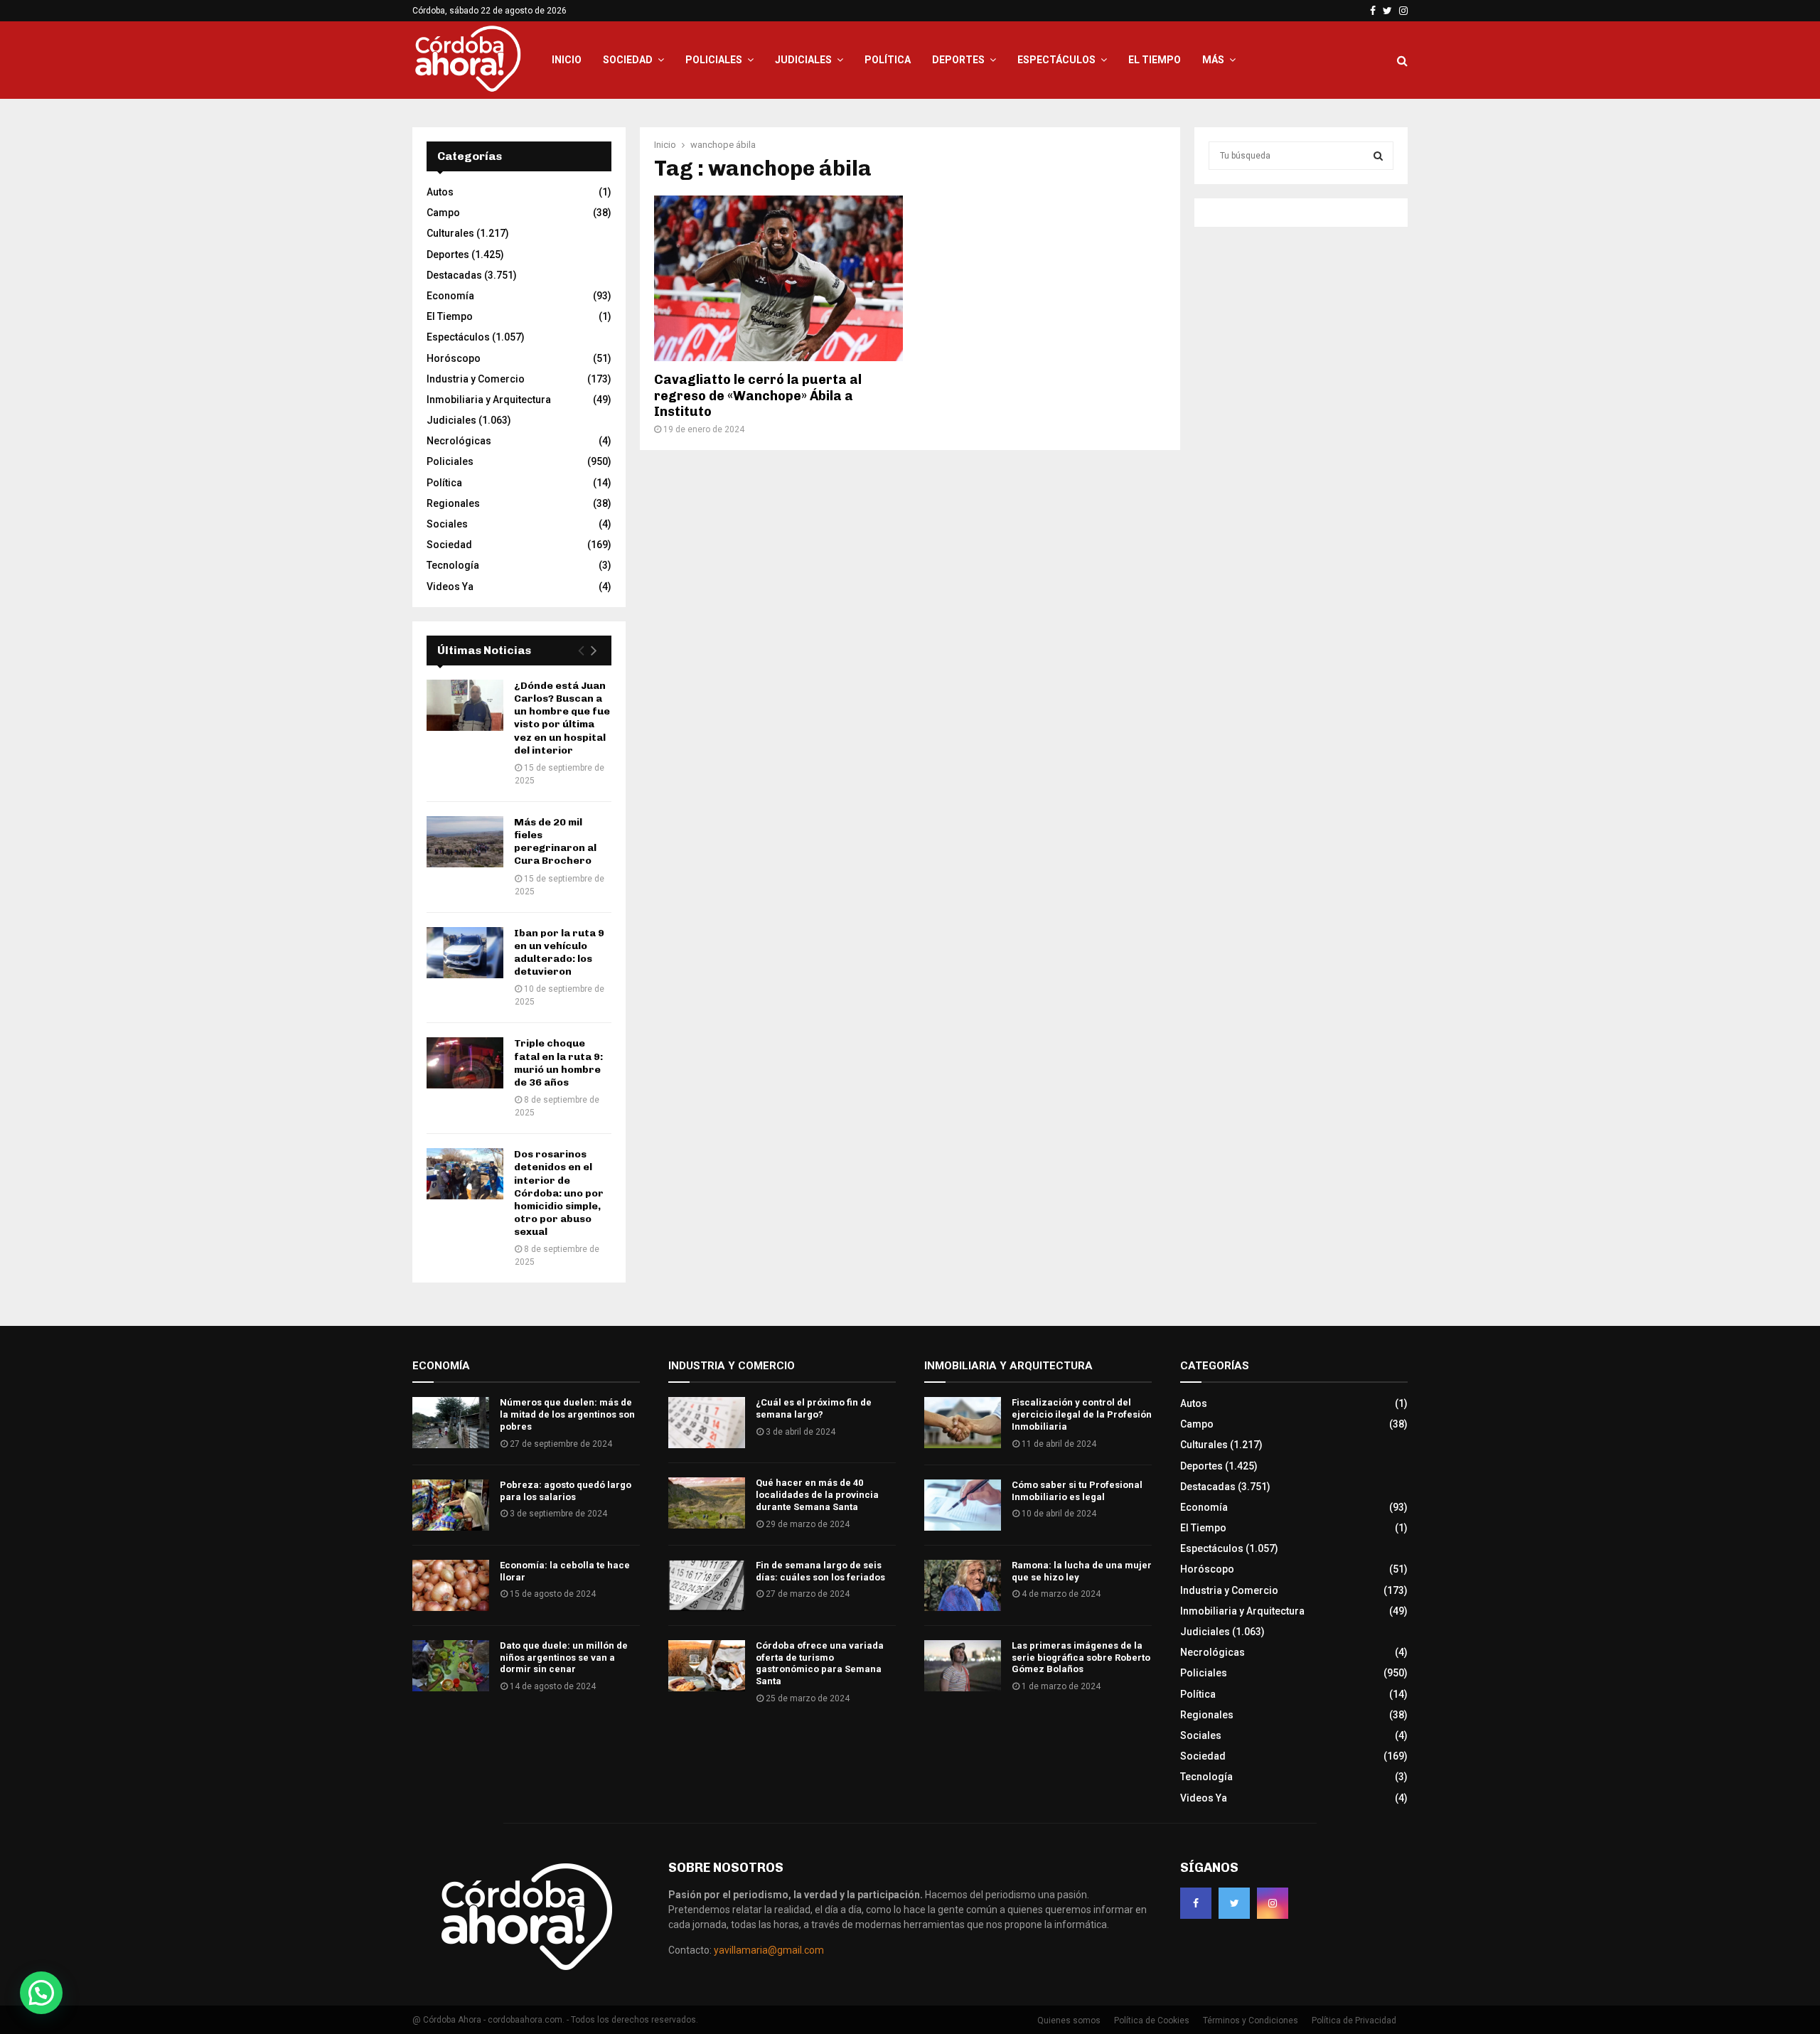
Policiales (714, 60)
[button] (41, 1993)
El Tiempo (1155, 60)
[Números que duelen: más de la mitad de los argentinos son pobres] (451, 1423)
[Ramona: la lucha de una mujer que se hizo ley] (963, 1585)
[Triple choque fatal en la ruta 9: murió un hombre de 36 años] (465, 1063)
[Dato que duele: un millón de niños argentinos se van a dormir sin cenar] (451, 1666)
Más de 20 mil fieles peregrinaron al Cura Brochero (555, 842)
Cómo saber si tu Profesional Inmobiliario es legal (1077, 1491)
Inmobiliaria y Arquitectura (489, 400)
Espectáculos (1056, 60)
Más (1213, 60)
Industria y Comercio (476, 379)
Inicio (567, 60)
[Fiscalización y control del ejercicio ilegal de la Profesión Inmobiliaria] (963, 1423)
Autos (440, 192)
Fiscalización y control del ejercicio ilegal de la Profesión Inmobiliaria (1082, 1414)
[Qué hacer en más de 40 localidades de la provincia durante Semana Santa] (707, 1503)
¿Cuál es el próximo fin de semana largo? (814, 1408)
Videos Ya (450, 587)
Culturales (450, 233)
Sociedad (628, 60)
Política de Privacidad (1354, 2020)
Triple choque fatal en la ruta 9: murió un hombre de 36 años (558, 1063)
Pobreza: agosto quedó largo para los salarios (566, 1491)
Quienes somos (1069, 2020)
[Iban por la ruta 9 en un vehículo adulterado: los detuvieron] (465, 953)
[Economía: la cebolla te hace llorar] (451, 1585)
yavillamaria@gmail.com (769, 1950)
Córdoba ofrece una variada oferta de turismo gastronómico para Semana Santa (820, 1664)
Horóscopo (454, 358)
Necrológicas (459, 441)
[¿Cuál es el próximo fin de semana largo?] (707, 1423)
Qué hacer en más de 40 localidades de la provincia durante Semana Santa (817, 1495)
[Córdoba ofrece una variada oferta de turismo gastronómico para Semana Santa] (707, 1666)
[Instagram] (1273, 1903)
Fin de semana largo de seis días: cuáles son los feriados (820, 1571)
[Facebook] (1196, 1903)
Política (888, 60)
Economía (450, 296)
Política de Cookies (1152, 2020)
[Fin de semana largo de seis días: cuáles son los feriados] (707, 1585)
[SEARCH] (1378, 156)
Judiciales (803, 60)
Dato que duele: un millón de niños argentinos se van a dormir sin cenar (564, 1658)
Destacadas (454, 275)
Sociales (447, 524)
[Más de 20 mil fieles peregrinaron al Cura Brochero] (465, 842)
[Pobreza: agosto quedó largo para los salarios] (451, 1505)
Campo (443, 213)
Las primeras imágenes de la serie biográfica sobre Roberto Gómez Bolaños (1081, 1658)
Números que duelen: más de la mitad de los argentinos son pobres (567, 1414)
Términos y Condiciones (1251, 2020)
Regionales (453, 503)
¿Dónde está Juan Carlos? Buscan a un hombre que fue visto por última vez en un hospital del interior (562, 718)
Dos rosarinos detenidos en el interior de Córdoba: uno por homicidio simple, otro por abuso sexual (559, 1193)
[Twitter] (1234, 1903)
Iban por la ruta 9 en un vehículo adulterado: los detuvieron (559, 953)
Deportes (958, 60)
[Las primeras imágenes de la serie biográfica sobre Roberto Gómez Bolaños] (963, 1666)
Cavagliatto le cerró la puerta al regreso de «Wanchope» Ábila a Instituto (758, 396)
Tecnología (453, 565)
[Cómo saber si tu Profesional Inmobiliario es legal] (963, 1505)
